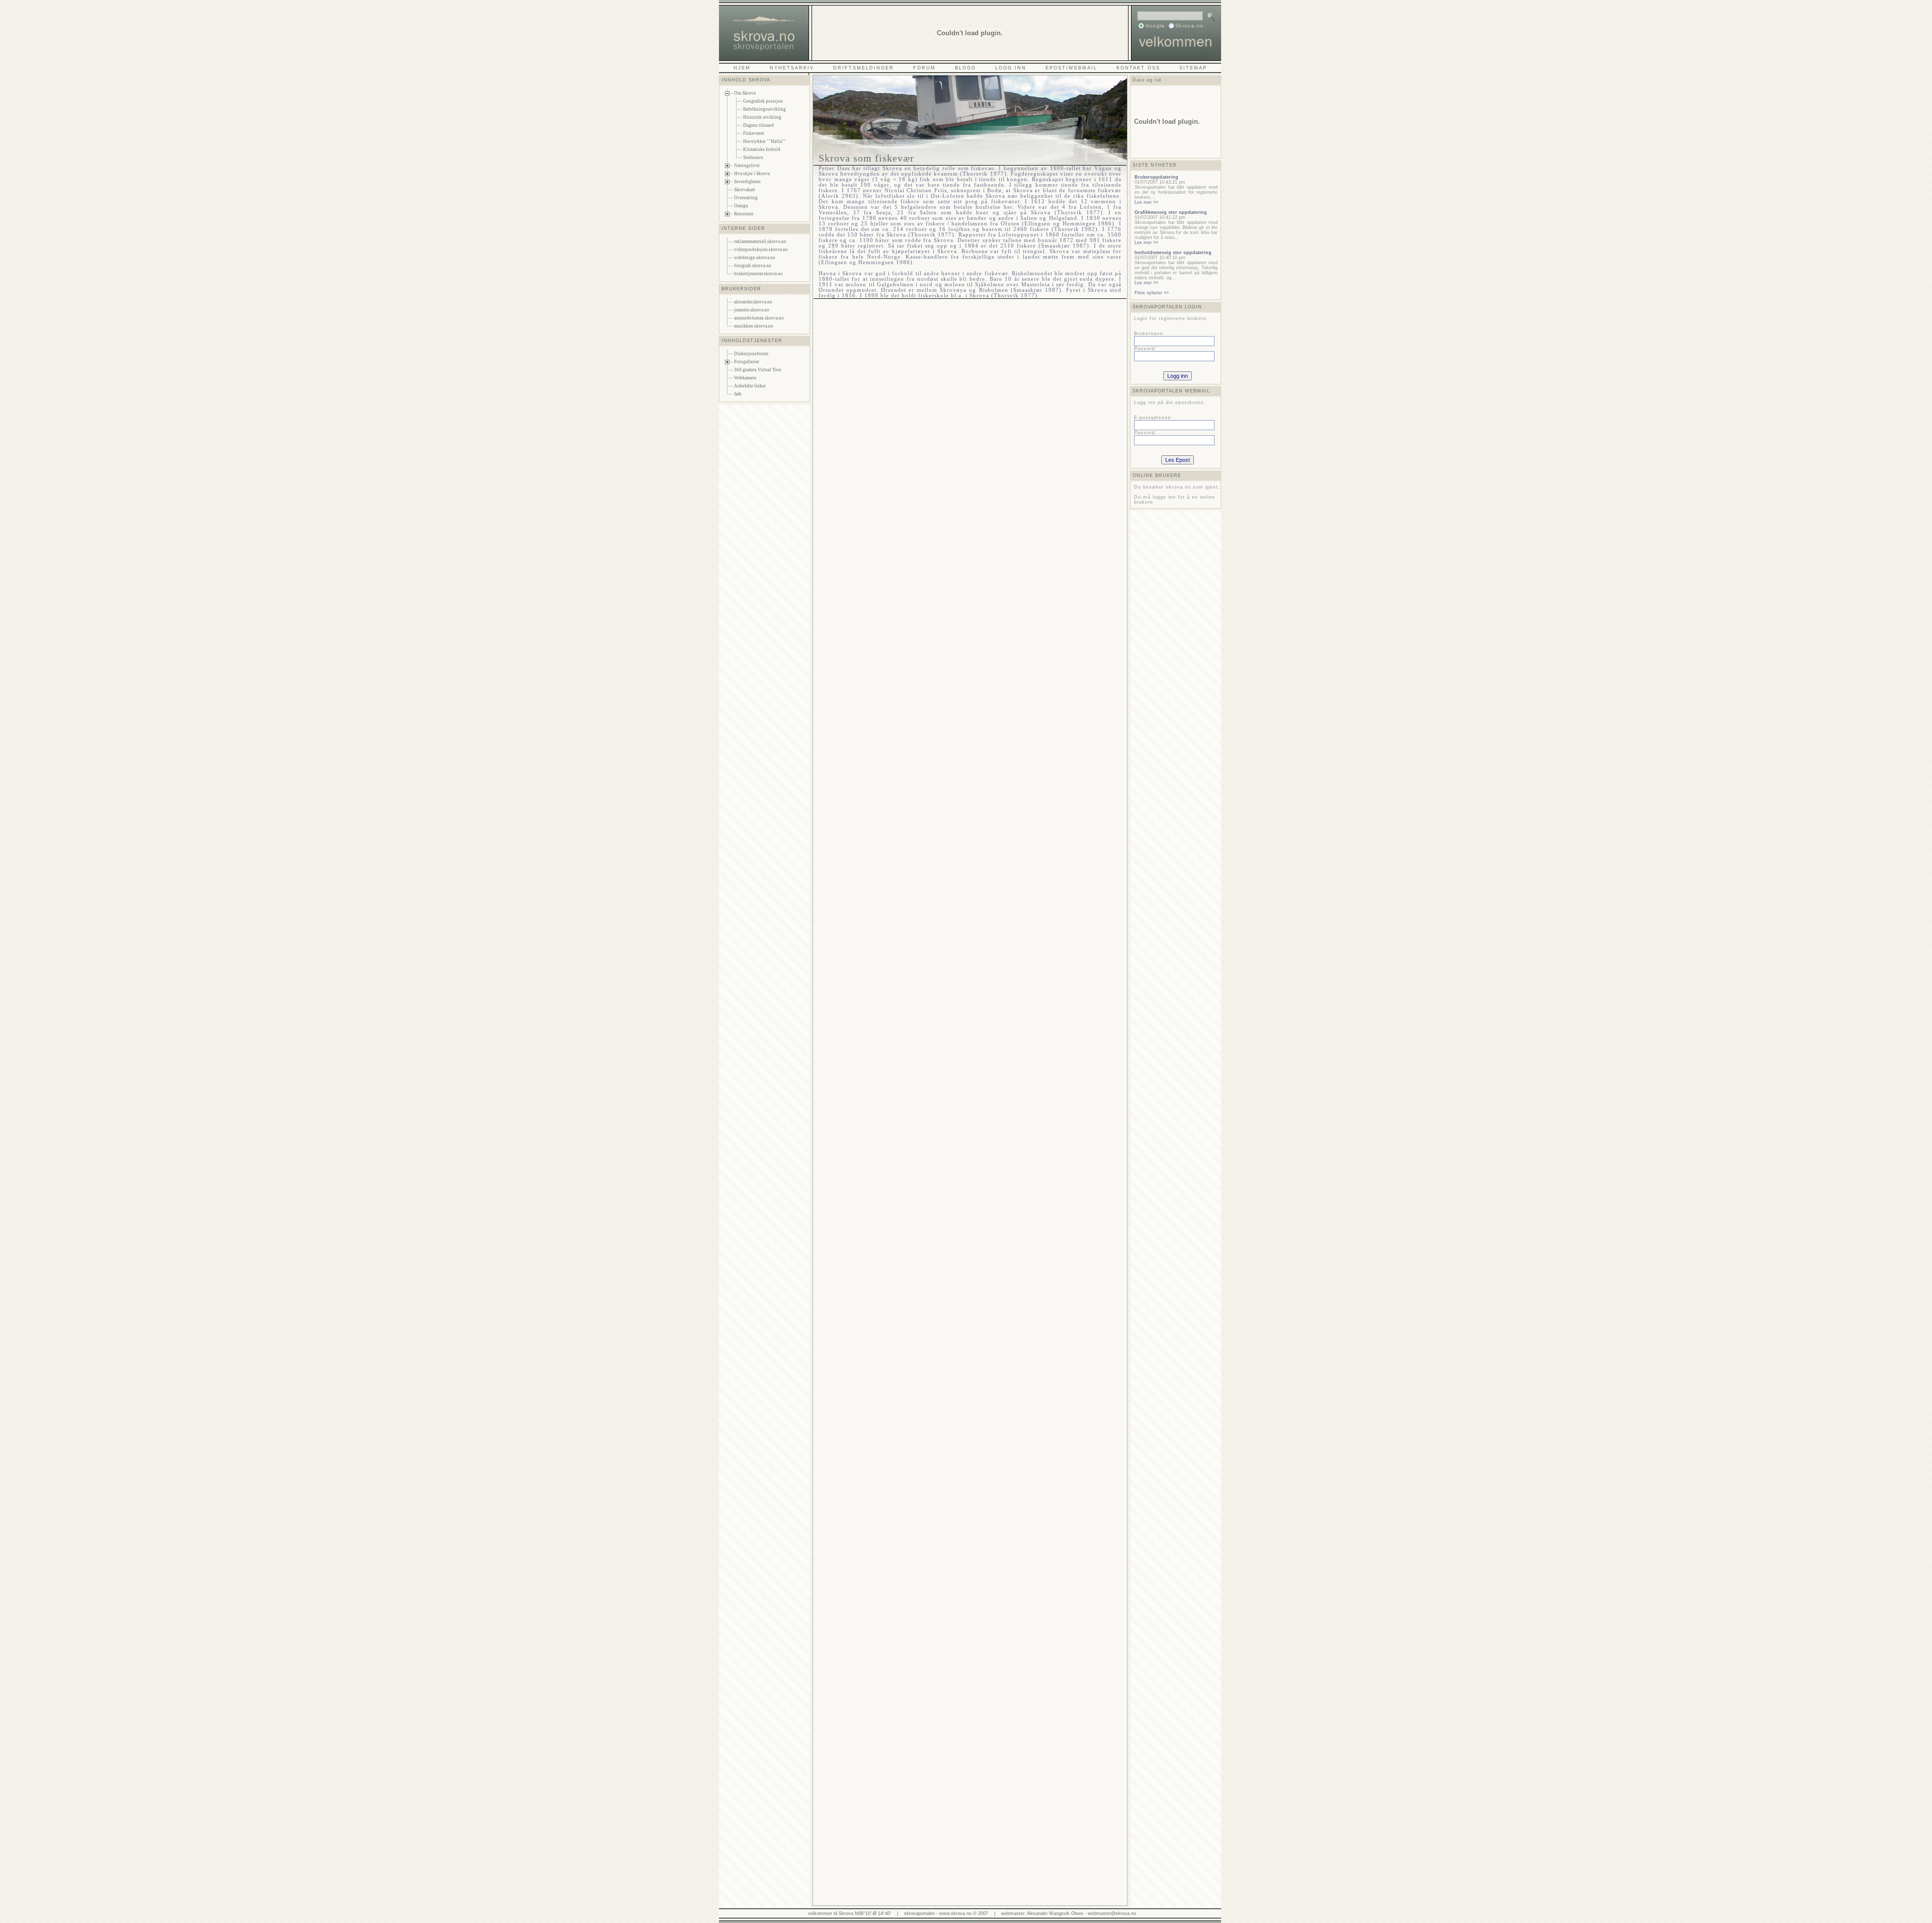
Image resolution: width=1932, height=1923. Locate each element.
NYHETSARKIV (792, 68)
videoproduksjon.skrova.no (761, 250)
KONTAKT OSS (1138, 68)
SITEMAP (1193, 68)
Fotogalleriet (747, 362)
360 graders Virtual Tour (758, 370)
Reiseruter (744, 214)
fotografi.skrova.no (753, 266)
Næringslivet (747, 166)
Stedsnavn (753, 157)
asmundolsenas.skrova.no (759, 318)
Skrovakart (745, 190)
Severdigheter (747, 182)
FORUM (924, 68)
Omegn (741, 206)
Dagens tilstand (758, 125)
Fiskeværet (754, 133)
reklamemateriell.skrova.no (760, 242)
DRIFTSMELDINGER (864, 68)
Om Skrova (745, 93)
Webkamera (745, 378)
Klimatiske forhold (762, 149)
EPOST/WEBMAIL (1071, 68)
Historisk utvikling (762, 117)
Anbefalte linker (750, 386)
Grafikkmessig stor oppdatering (1171, 212)
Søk (738, 394)
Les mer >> (1146, 202)
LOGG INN (1011, 68)
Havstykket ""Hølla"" (764, 141)
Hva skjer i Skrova (752, 174)
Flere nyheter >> (1152, 293)
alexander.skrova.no (753, 302)
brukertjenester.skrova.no (758, 274)
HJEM (742, 68)
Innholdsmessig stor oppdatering (1173, 253)
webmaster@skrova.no (1112, 1913)
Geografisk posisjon (763, 101)
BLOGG (965, 68)
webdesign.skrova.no (755, 258)
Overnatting (746, 198)
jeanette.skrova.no (752, 310)
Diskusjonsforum (751, 354)
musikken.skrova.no (754, 326)
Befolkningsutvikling (764, 109)
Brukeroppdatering (1156, 177)
